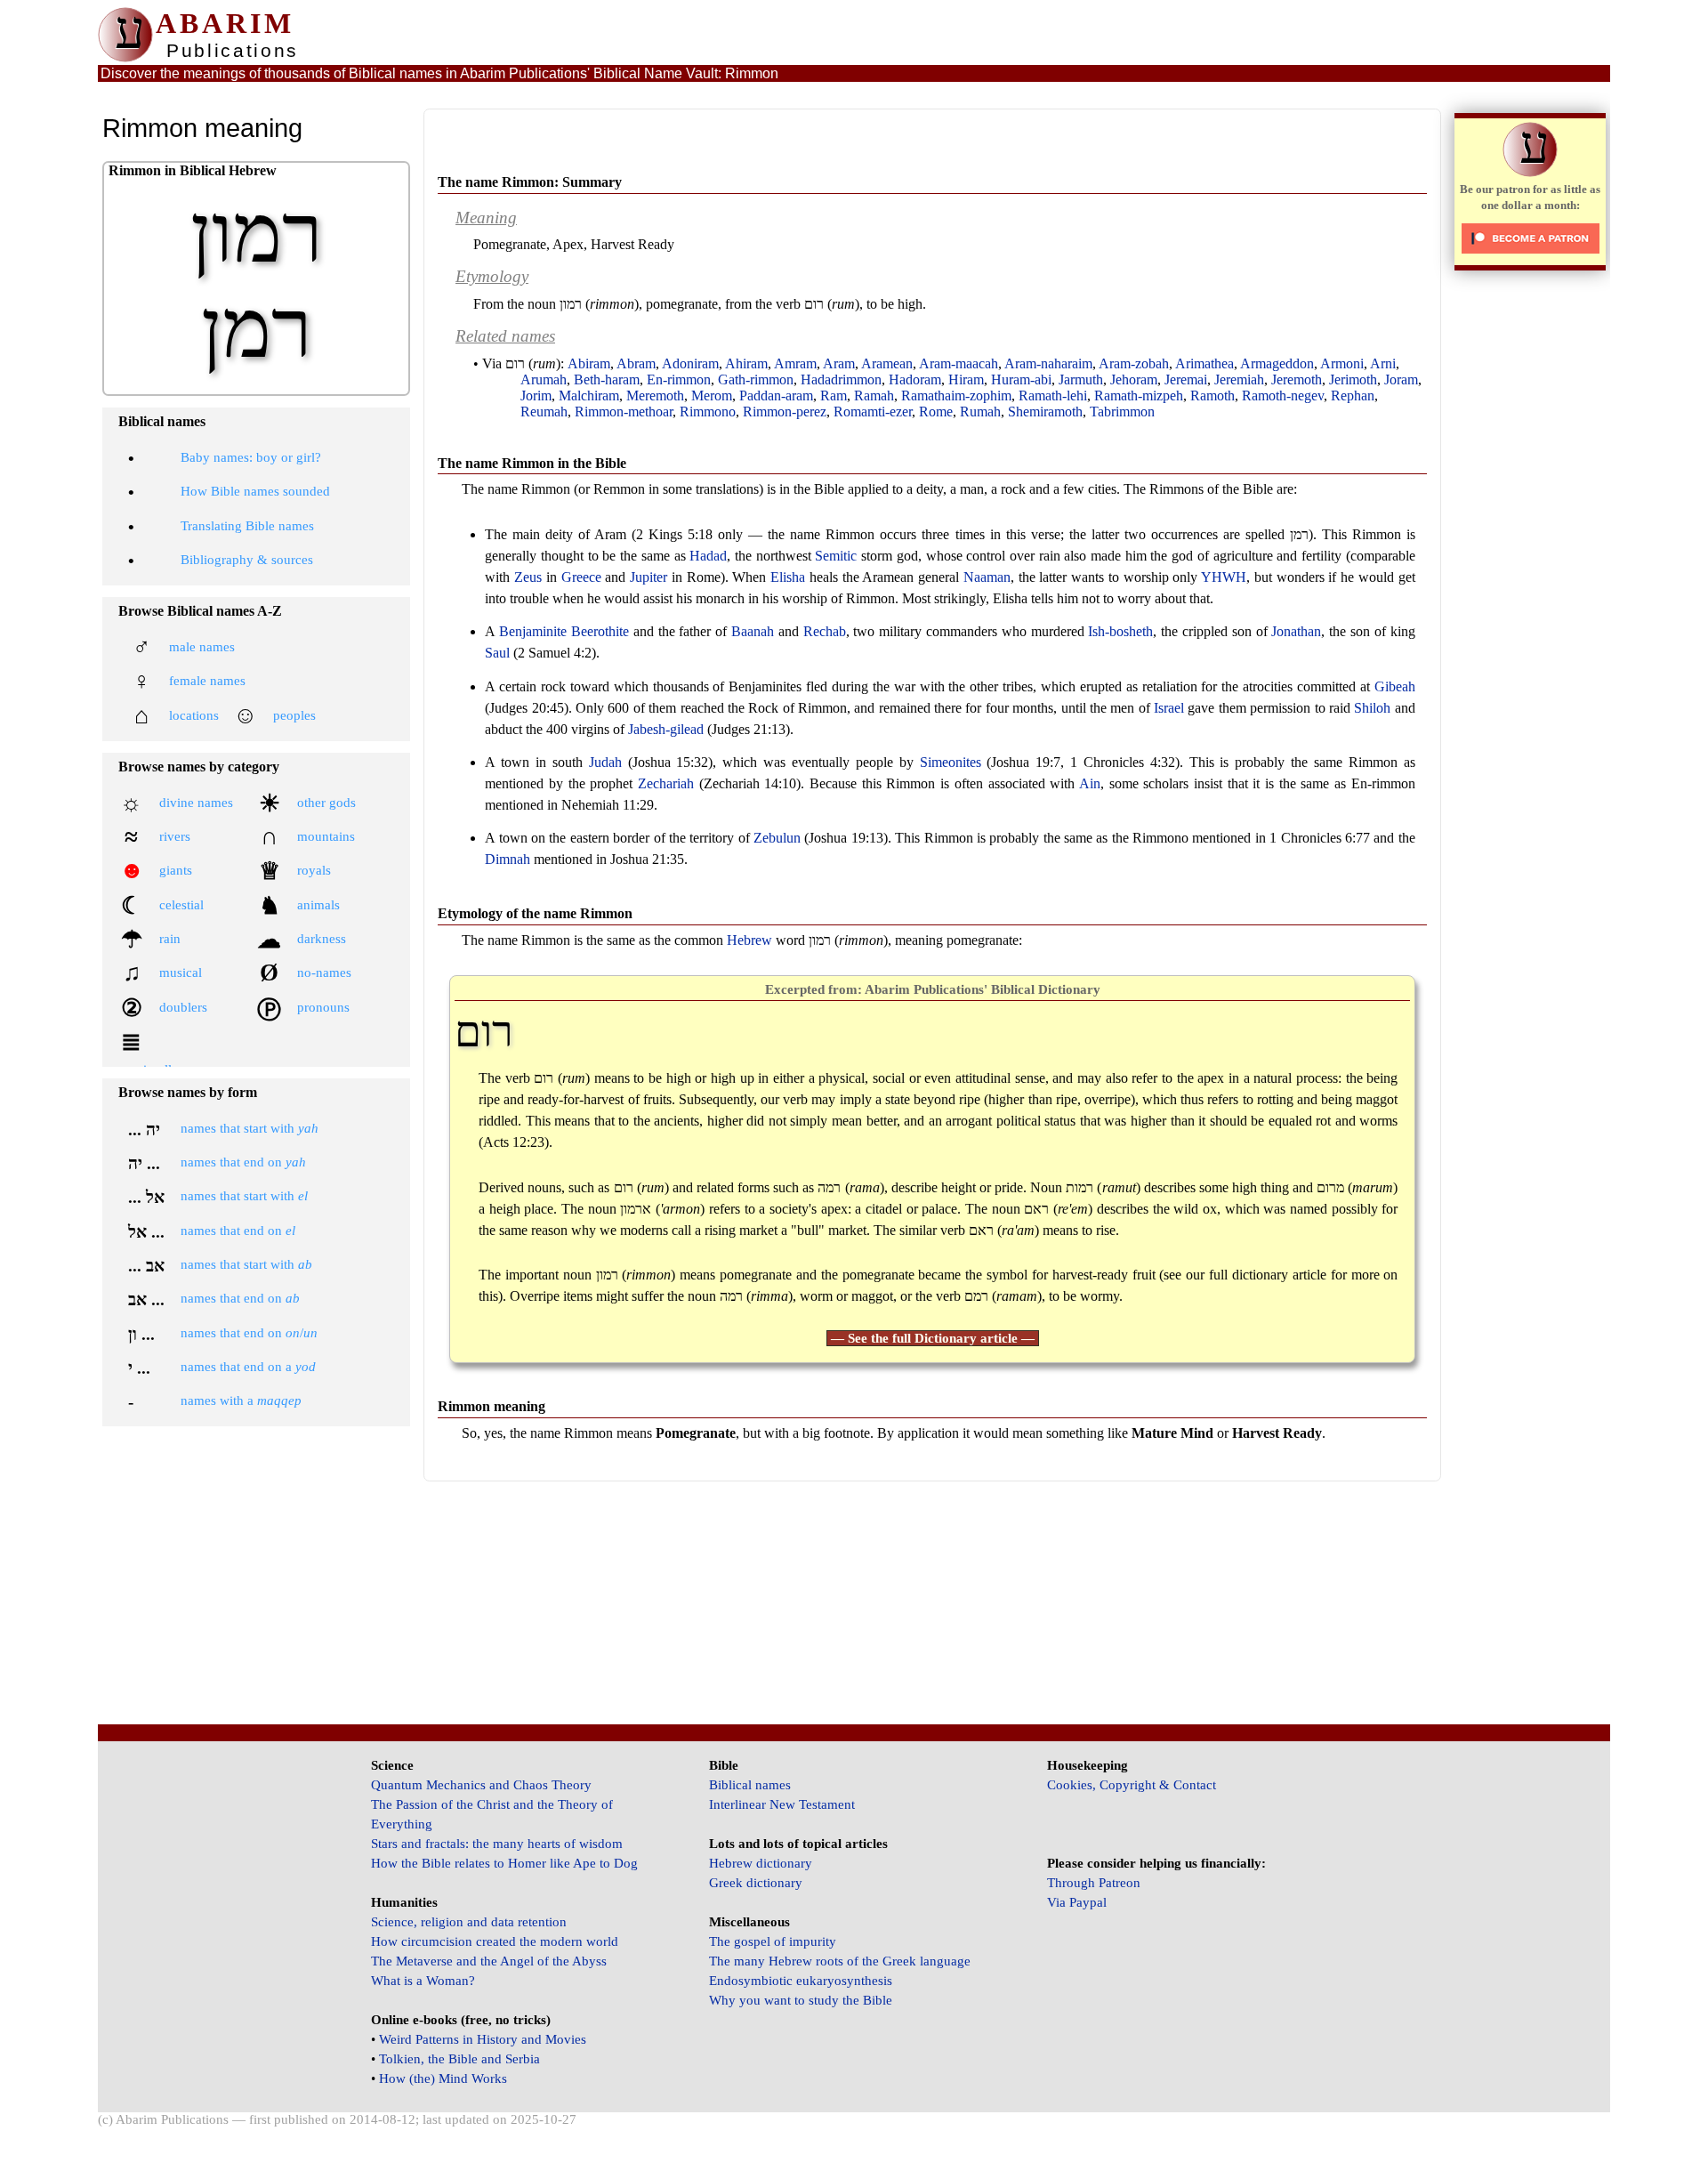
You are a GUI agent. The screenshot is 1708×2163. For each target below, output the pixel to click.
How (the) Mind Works (443, 2078)
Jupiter (649, 577)
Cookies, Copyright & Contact (1132, 1785)
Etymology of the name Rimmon (535, 913)
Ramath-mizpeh (1139, 395)
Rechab (825, 631)
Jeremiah (1239, 379)
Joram (1401, 379)
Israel (1169, 708)
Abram (636, 363)
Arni (1383, 363)
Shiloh (1372, 708)
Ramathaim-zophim (956, 395)
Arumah (544, 379)
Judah (605, 762)
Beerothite (600, 631)
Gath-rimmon (756, 379)
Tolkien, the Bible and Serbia (459, 2059)
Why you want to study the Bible (801, 2000)
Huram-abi (1021, 379)
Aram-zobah (1134, 363)
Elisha (788, 577)
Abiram (589, 363)
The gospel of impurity (773, 1941)
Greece (581, 577)
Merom (712, 395)
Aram (839, 363)
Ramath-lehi (1053, 395)
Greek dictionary (756, 1883)
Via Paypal (1077, 1902)
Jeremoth (1297, 379)
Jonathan (1296, 631)
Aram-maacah (959, 363)
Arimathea (1204, 363)
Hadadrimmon (841, 379)
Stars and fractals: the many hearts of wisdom (497, 1844)
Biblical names (750, 1785)
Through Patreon (1094, 1883)
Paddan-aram (776, 395)
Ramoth (1213, 395)
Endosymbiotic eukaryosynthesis (801, 1981)
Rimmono (708, 412)
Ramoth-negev (1283, 395)
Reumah (544, 412)
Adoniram (690, 363)
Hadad (708, 556)
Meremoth (655, 395)
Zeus (528, 577)
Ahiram (746, 363)
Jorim (536, 395)
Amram (795, 363)
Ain (1090, 783)
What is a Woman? (423, 1981)
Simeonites (951, 762)
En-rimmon (679, 379)
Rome (936, 412)
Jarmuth (1081, 379)
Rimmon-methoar (624, 412)
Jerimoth (1353, 379)
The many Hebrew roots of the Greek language (840, 1961)
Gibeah (1395, 686)
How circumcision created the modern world (495, 1941)
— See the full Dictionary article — (933, 1338)
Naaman (987, 577)
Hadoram (915, 379)
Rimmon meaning (491, 1406)
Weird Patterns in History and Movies (483, 2039)
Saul (497, 653)
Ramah (874, 395)
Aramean (887, 363)
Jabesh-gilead (666, 729)
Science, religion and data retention (469, 1922)
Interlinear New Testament (782, 1804)
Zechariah (666, 783)
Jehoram (1134, 379)
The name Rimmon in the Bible (532, 463)
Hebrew (749, 940)
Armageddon (1277, 363)
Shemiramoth (1045, 412)
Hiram (966, 379)
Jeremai (1186, 379)
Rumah (980, 412)
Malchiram (589, 395)
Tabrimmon (1122, 412)
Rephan (1353, 395)
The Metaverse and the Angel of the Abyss (489, 1961)
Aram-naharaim (1048, 363)
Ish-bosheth (1120, 631)
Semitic (836, 556)
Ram (834, 395)
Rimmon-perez (785, 412)
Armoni (1342, 363)
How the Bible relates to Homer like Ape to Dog (504, 1863)
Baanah (753, 631)
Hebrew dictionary (761, 1863)
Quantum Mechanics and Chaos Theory (481, 1785)
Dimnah (508, 859)
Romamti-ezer (873, 412)
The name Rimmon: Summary (530, 182)
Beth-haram (607, 379)
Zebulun (777, 838)
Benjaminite (533, 631)
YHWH (1224, 577)
